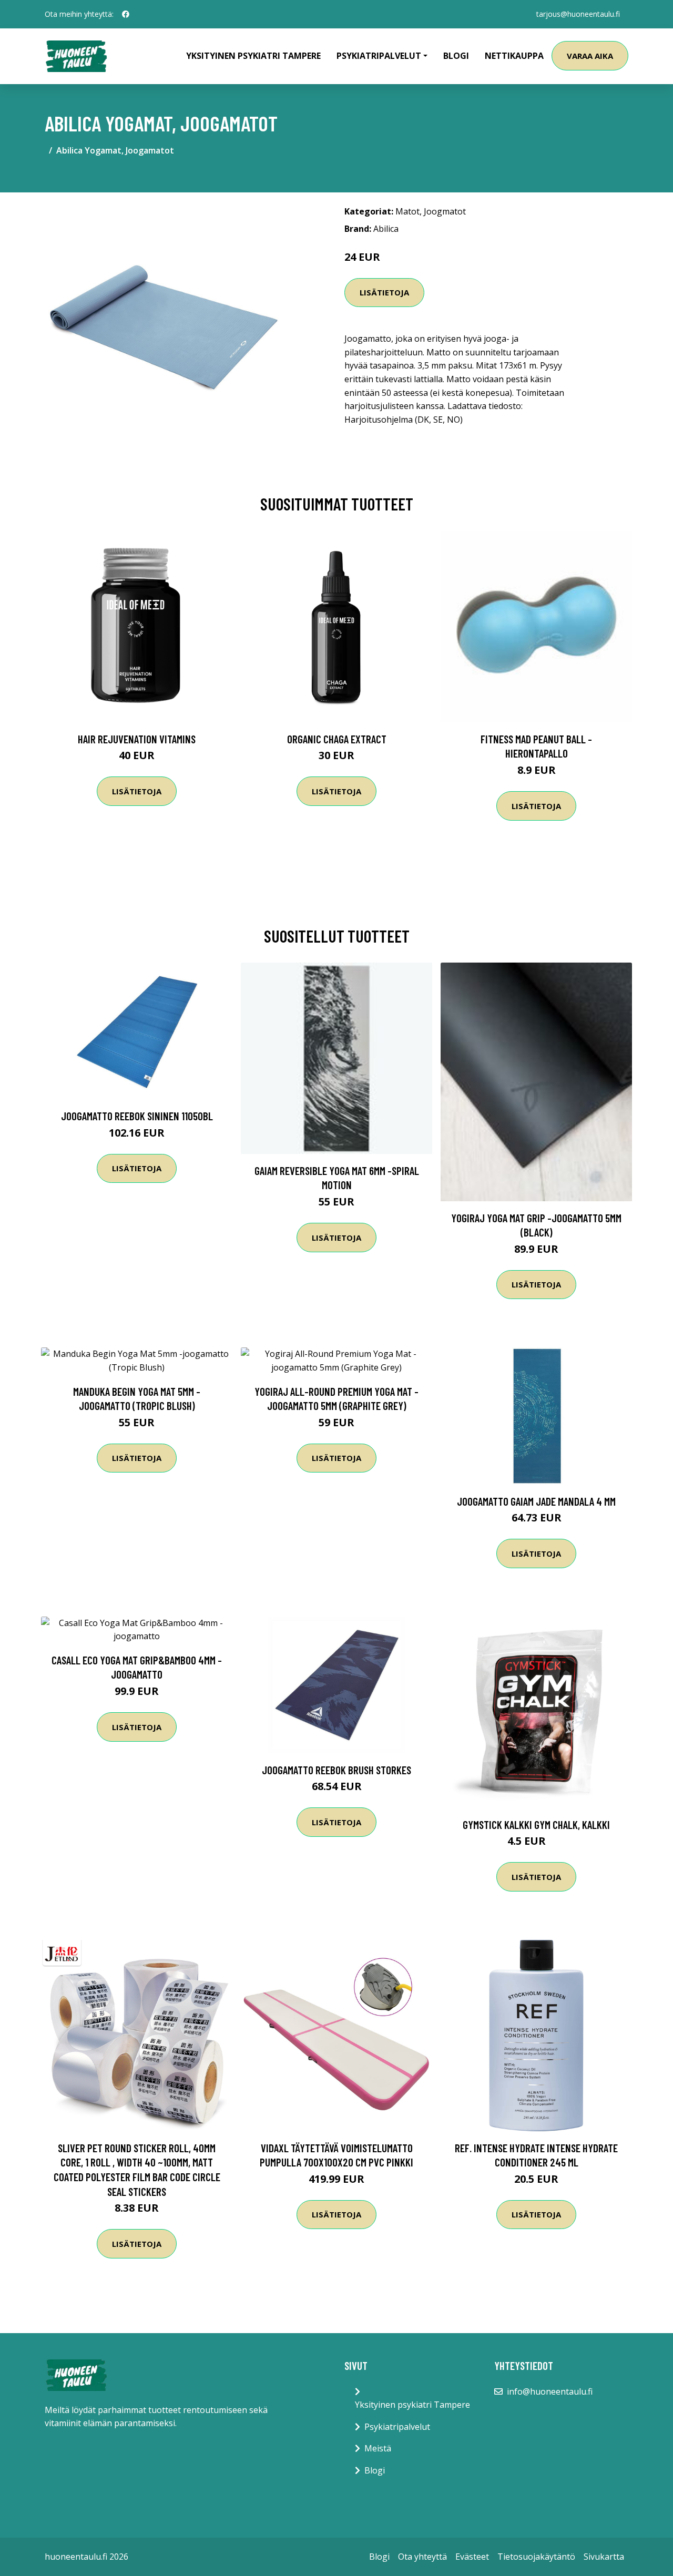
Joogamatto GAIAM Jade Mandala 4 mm (536, 1501)
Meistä (378, 2448)
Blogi (456, 56)
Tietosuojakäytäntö (536, 2557)
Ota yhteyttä (422, 2557)
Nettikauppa (514, 56)
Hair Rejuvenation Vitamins (137, 739)
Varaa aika (590, 56)
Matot (407, 211)
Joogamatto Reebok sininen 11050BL (137, 1116)
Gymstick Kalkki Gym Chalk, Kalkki (536, 1824)
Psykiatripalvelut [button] (379, 56)
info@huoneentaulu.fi (550, 2391)
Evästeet (472, 2557)
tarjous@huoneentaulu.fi (578, 14)
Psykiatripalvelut (397, 2427)
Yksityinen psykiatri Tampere (253, 56)
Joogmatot (445, 211)
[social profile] (126, 14)
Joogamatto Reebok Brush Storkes (336, 1770)
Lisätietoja (384, 292)
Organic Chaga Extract (337, 739)
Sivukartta (604, 2557)
